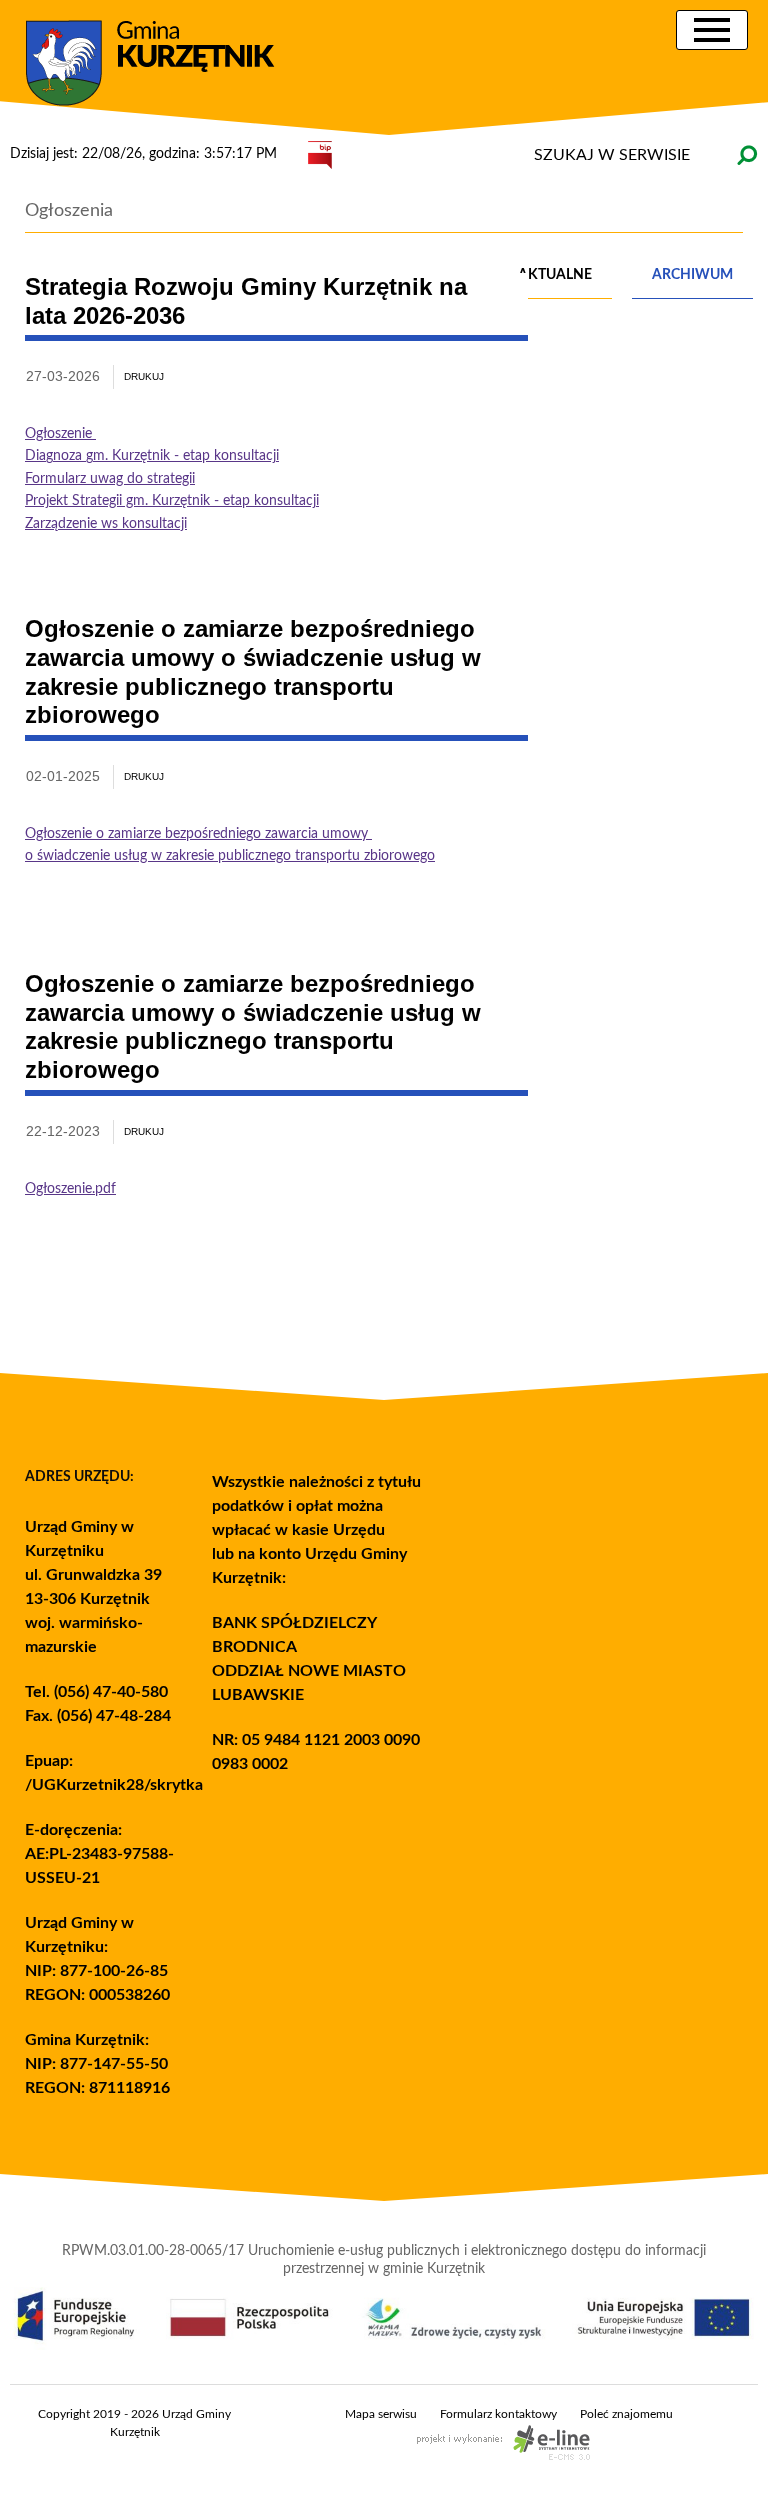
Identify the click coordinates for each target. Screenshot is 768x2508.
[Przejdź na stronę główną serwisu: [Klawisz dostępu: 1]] (165, 64)
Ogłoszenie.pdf (70, 1189)
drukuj (144, 376)
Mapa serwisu (381, 2414)
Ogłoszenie (60, 434)
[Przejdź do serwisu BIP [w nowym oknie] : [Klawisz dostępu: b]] (320, 154)
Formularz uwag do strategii (110, 479)
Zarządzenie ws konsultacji (106, 524)
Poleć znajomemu (626, 2414)
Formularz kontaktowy (498, 2414)
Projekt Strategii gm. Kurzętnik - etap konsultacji (172, 501)
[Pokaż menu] (712, 30)
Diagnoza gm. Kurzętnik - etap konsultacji (152, 456)
